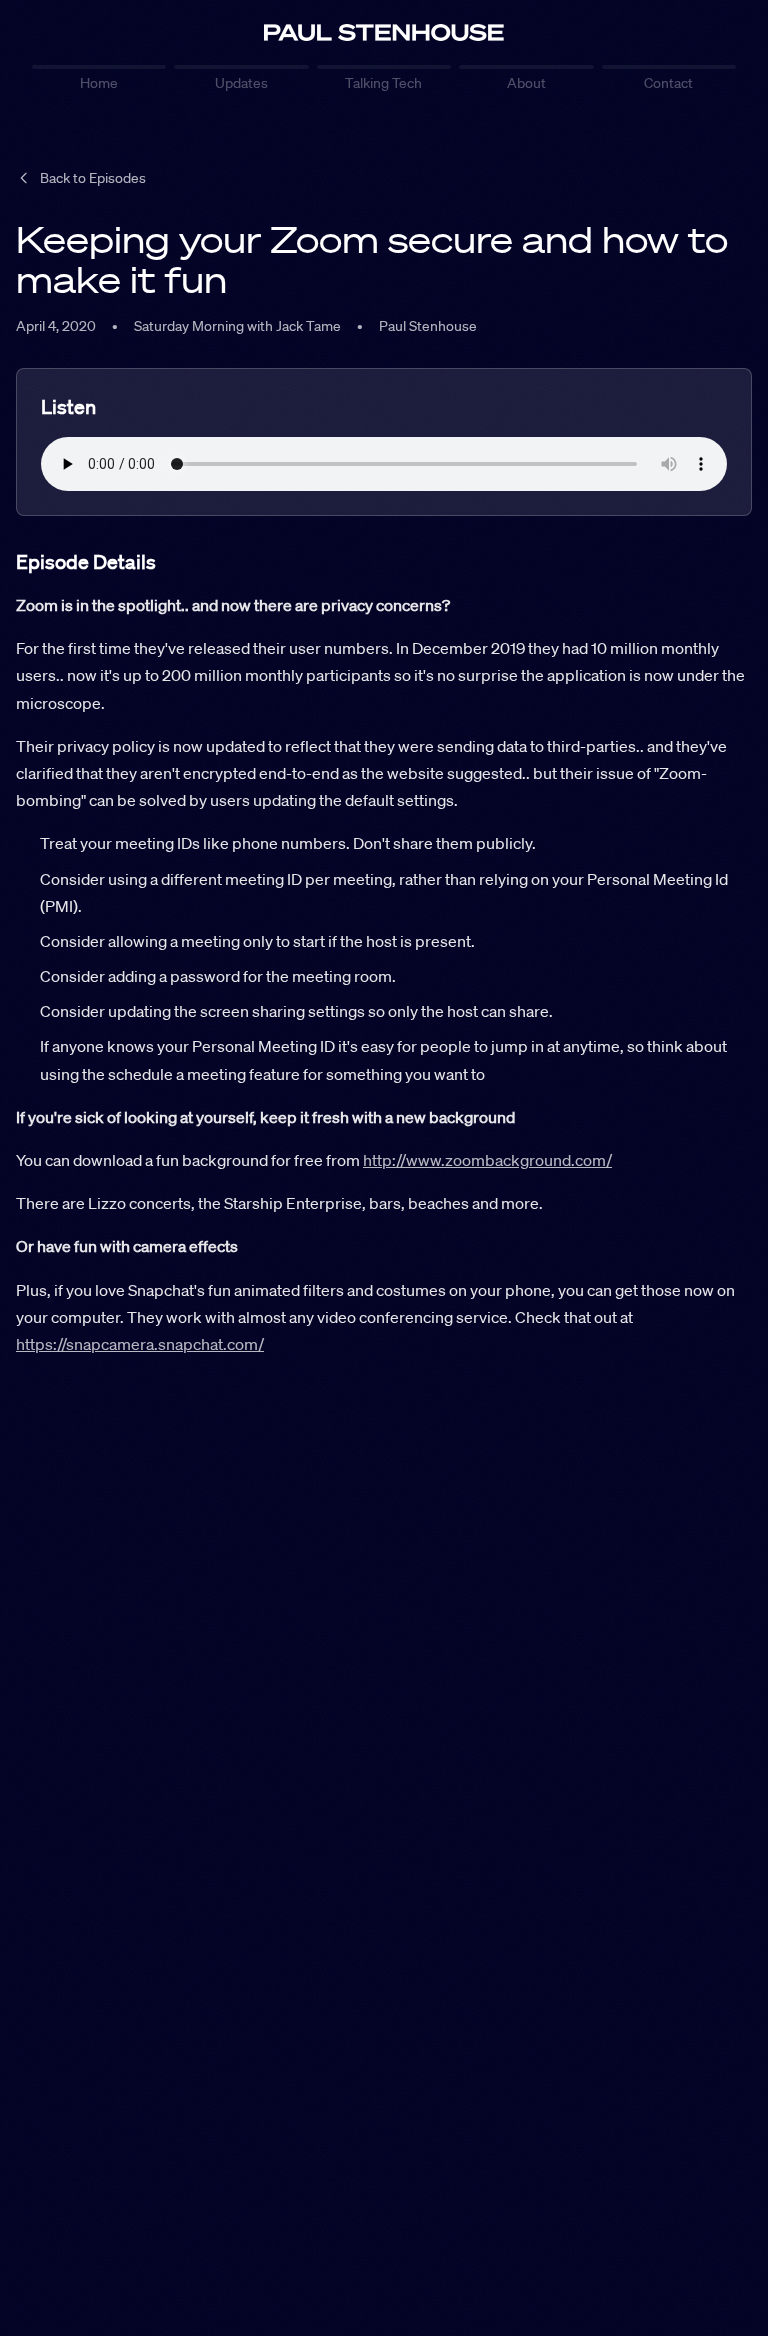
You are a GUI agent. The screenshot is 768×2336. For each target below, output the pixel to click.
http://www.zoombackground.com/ (487, 1160)
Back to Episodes (93, 178)
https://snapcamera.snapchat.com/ (140, 1344)
